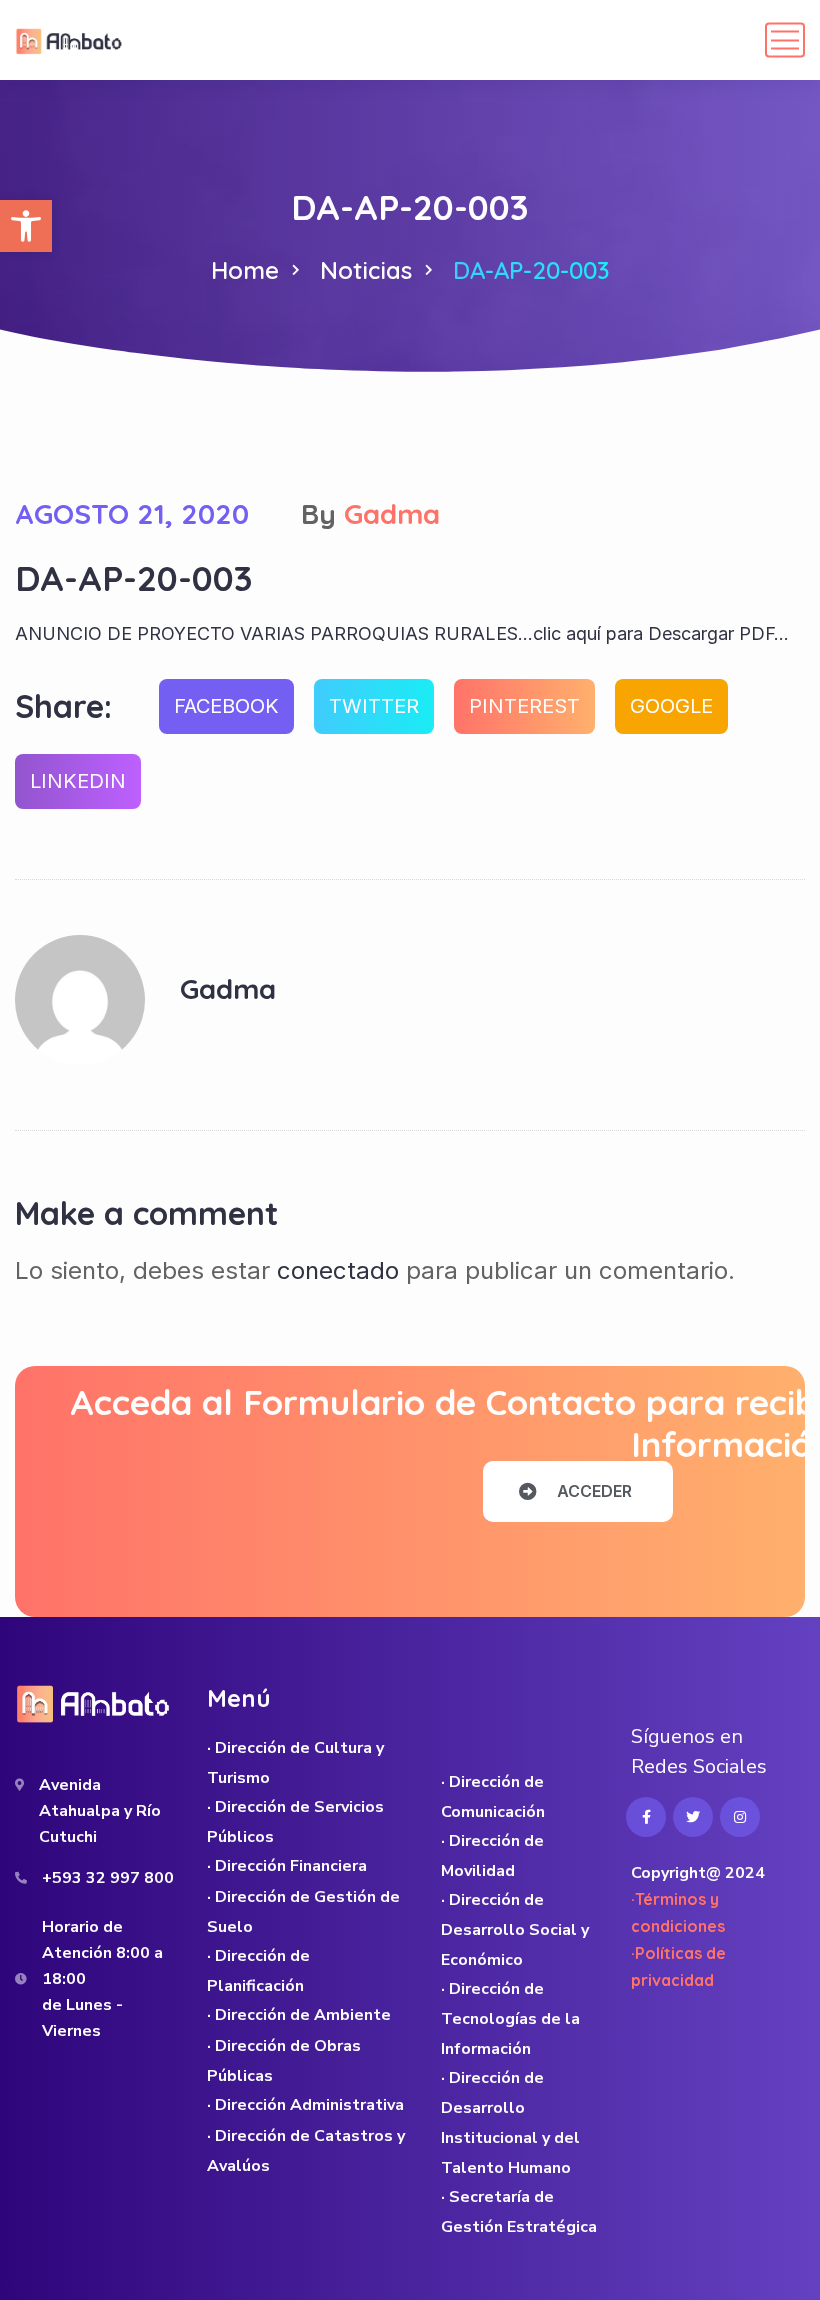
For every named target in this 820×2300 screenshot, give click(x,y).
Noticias (366, 270)
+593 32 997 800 (108, 1878)
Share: (63, 706)
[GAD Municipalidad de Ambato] (71, 40)
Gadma (392, 514)
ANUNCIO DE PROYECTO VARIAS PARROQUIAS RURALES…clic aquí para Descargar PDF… (402, 633)
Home (245, 270)
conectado (338, 1270)
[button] (26, 226)
